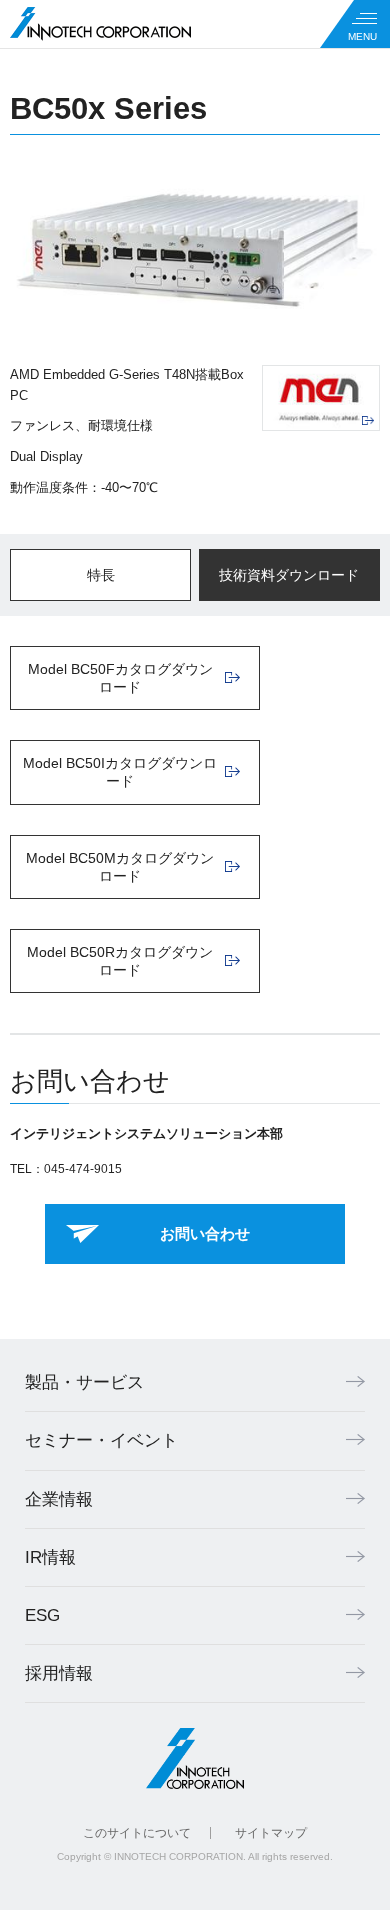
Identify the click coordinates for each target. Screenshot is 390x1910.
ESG (42, 1615)
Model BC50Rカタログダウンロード (120, 961)
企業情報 (59, 1499)
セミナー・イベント (101, 1440)
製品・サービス (84, 1382)
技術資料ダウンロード (289, 575)
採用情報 (59, 1673)
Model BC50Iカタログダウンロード (120, 772)
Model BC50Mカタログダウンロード (120, 867)
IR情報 (50, 1557)
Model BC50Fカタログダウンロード (120, 678)
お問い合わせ (205, 1233)
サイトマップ (271, 1833)
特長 (101, 575)
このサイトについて (137, 1833)
